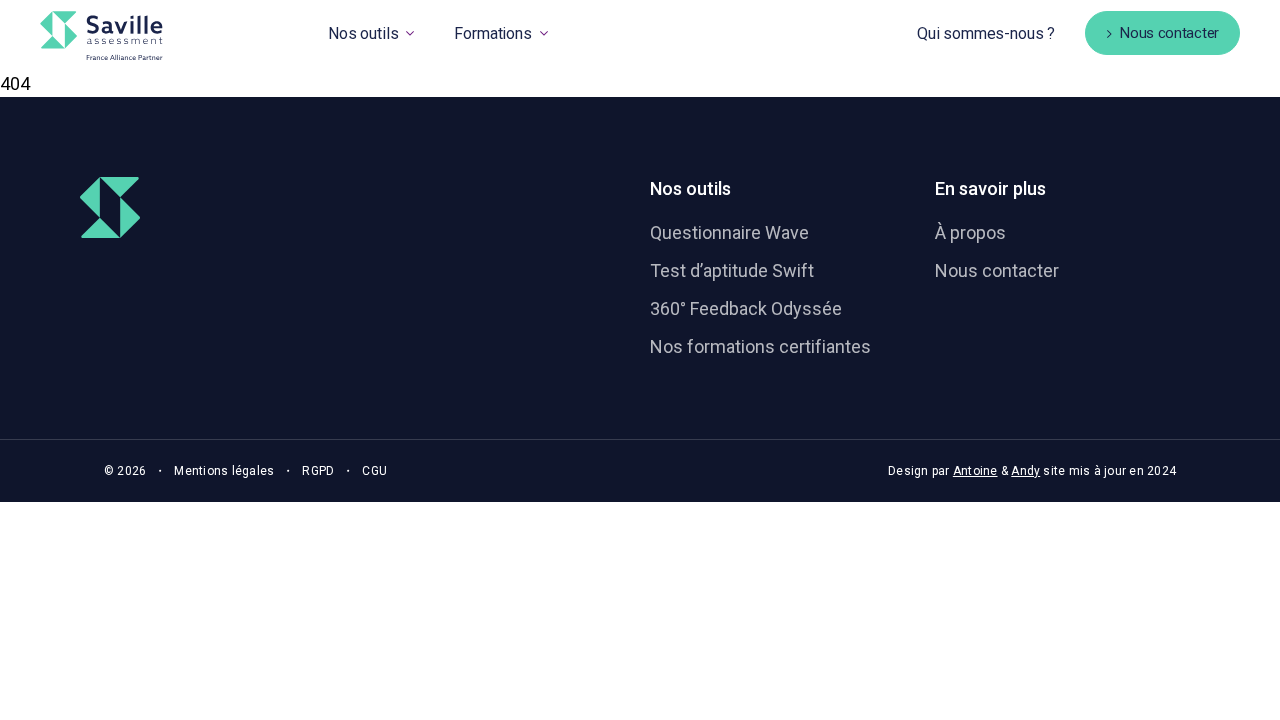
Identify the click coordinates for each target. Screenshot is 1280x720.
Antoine (975, 471)
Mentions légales (224, 471)
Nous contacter (997, 270)
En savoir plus (990, 188)
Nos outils (690, 188)
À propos (970, 232)
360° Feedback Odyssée (746, 308)
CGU (374, 471)
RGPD (318, 471)
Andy (1025, 471)
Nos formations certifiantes (760, 346)
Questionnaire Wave (729, 232)
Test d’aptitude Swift (732, 270)
